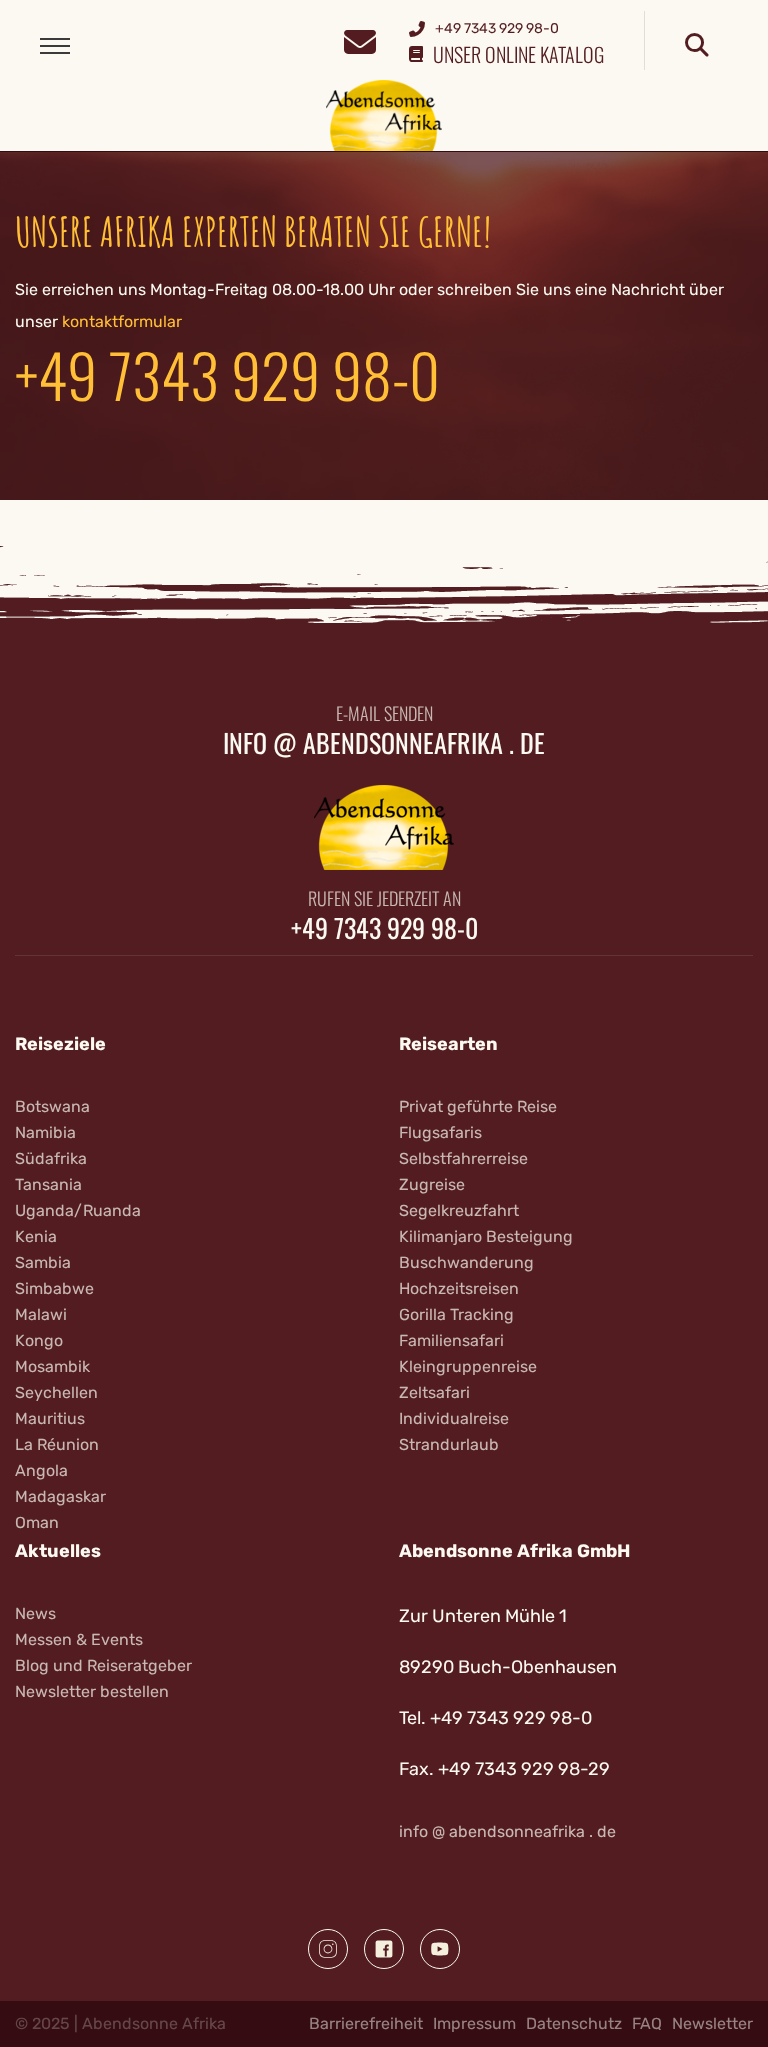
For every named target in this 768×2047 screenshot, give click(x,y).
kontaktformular (122, 321)
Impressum (474, 2023)
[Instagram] (328, 1949)
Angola (41, 1470)
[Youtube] (440, 1949)
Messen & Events (79, 1639)
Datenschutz (574, 2023)
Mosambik (52, 1366)
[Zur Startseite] (384, 114)
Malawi (41, 1314)
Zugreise (432, 1184)
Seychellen (56, 1392)
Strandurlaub (449, 1444)
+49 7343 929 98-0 (227, 373)
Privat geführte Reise (478, 1106)
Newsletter (712, 2023)
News (35, 1613)
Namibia (45, 1132)
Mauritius (50, 1418)
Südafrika (51, 1158)
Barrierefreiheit (366, 2023)
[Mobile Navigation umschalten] (55, 46)
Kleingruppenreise (468, 1366)
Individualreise (454, 1418)
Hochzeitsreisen (459, 1288)
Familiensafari (451, 1340)
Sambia (43, 1262)
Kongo (39, 1340)
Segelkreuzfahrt (459, 1210)
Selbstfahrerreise (463, 1158)
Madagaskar (60, 1496)
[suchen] (697, 46)
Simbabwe (54, 1288)
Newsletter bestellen (92, 1691)
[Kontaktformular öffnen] (359, 39)
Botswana (52, 1106)
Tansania (48, 1184)
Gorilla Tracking (456, 1314)
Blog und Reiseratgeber (103, 1665)
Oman (37, 1522)
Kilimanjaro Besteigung (486, 1236)
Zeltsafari (434, 1392)
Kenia (36, 1236)
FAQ (647, 2023)
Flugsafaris (440, 1132)
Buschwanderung (466, 1262)
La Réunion (57, 1444)
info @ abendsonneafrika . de (384, 743)
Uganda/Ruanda (78, 1210)
